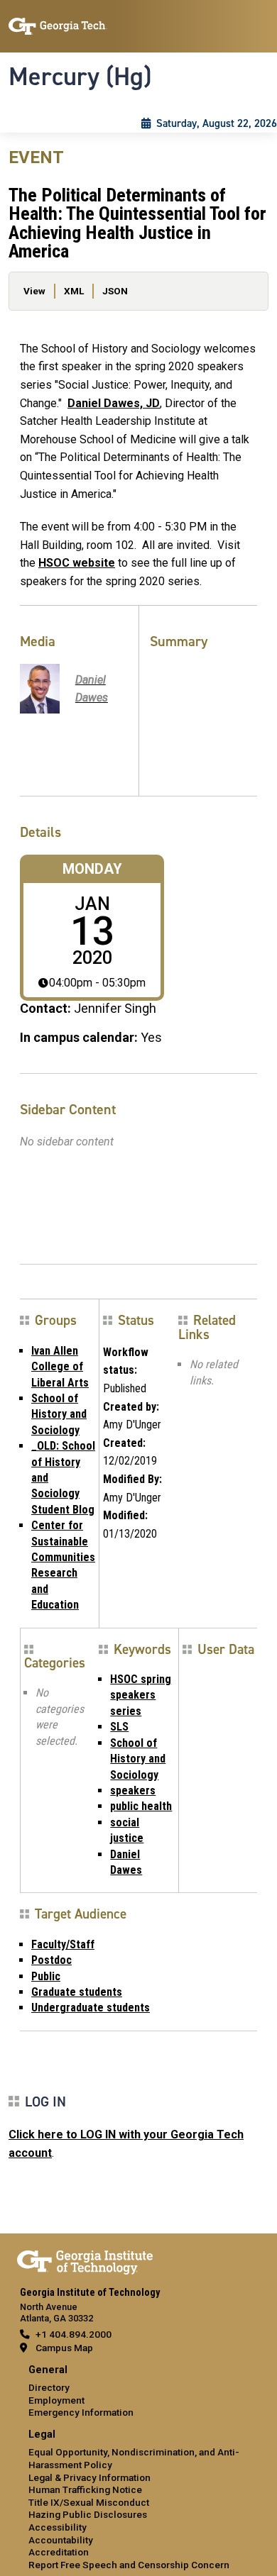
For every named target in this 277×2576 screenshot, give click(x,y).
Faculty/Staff (63, 1944)
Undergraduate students (91, 2008)
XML (74, 291)
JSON (115, 291)
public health (141, 1806)
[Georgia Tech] (85, 2260)
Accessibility (58, 2527)
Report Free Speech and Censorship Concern (129, 2565)
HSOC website (77, 563)
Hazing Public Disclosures (88, 2514)
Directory (49, 2387)
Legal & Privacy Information (89, 2477)
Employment (56, 2400)
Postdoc (51, 1960)
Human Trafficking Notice (85, 2489)
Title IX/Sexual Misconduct (89, 2502)
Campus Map (64, 2348)
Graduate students (77, 1992)
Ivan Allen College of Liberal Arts (60, 1367)
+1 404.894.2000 (74, 2334)
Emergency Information (81, 2412)
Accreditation (59, 2552)
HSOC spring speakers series (141, 1695)
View (34, 291)
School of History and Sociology (59, 1414)
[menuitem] (138, 2392)
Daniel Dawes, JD (114, 403)
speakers (133, 1791)
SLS (119, 1727)
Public (46, 1976)
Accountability (61, 2540)
